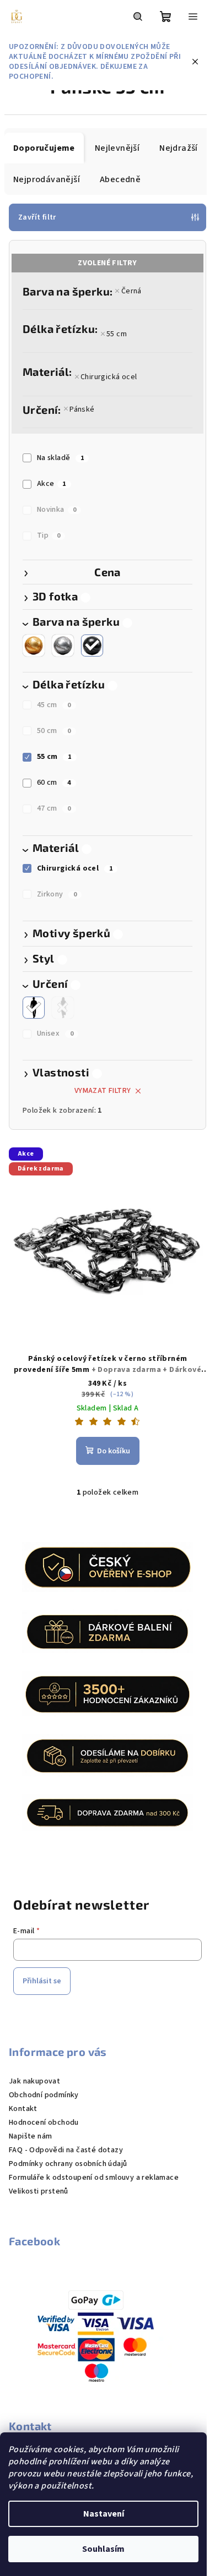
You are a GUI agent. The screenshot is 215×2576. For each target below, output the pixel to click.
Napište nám (30, 2136)
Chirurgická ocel (109, 377)
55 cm (117, 334)
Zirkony (57, 894)
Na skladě (60, 458)
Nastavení (104, 2514)
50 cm (54, 731)
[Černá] (92, 646)
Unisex (55, 1033)
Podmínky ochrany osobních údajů (68, 2164)
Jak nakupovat (34, 2081)
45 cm (54, 705)
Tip (49, 535)
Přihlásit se (42, 1981)
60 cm (54, 783)
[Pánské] (34, 1008)
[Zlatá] (34, 646)
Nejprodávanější (47, 179)
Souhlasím (103, 2549)
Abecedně (120, 179)
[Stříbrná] (63, 646)
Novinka (57, 510)
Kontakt (23, 2109)
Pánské (82, 409)
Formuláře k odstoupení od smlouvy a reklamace (94, 2178)
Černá (131, 291)
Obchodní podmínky (44, 2095)
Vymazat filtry (103, 1091)
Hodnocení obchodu (44, 2123)
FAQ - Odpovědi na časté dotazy (66, 2150)
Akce (52, 484)
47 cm (54, 808)
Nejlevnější (117, 148)
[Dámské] (63, 1008)
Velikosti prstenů (39, 2191)
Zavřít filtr (37, 217)
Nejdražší (179, 148)
